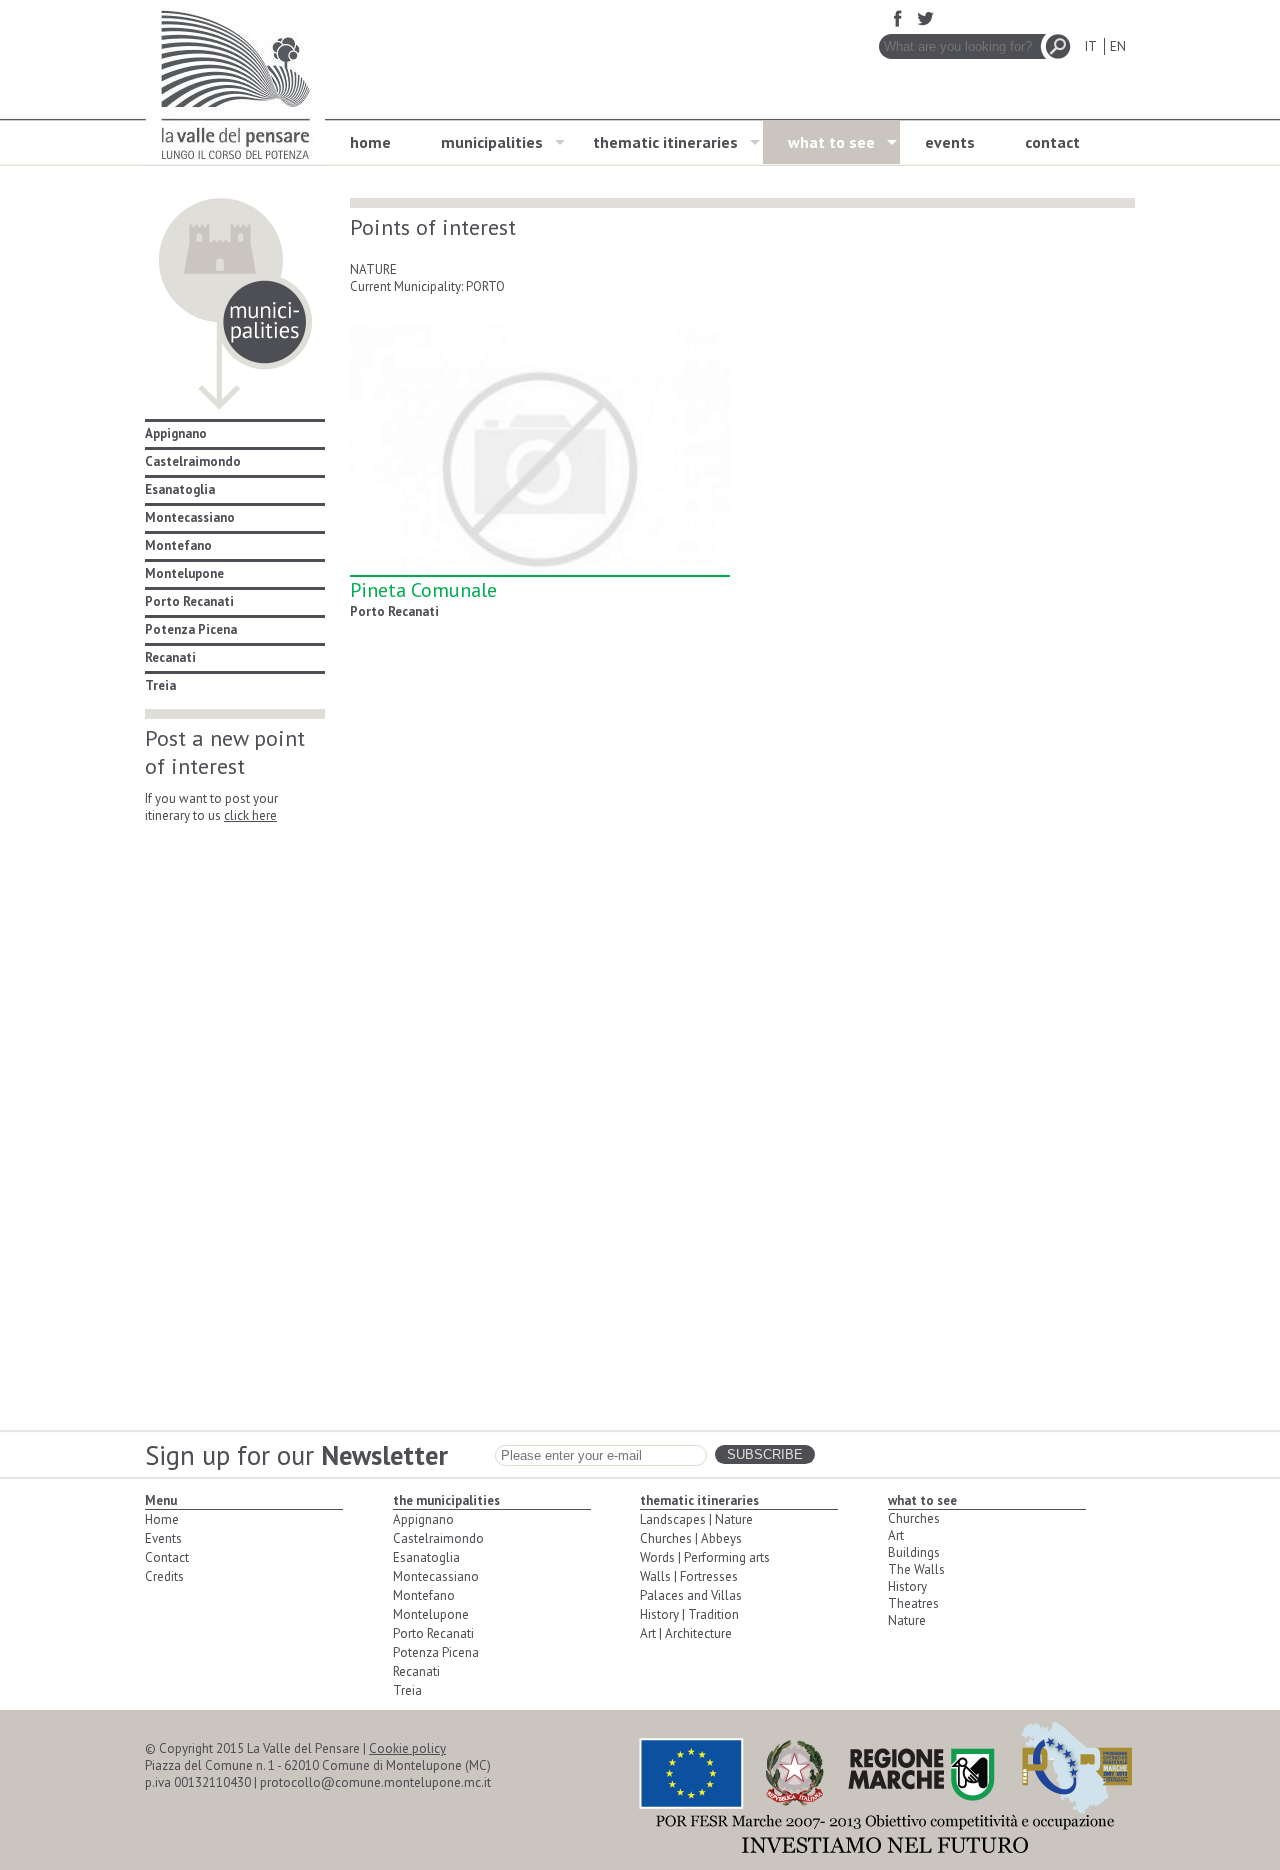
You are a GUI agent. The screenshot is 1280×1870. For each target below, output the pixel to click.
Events (163, 1538)
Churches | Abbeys (691, 1538)
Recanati (170, 657)
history (907, 1586)
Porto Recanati (189, 601)
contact (1052, 142)
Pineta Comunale (423, 590)
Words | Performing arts (705, 1557)
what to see (831, 142)
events (950, 142)
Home (162, 1519)
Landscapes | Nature (696, 1519)
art (896, 1535)
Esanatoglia (180, 489)
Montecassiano (190, 517)
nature (907, 1620)
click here (250, 815)
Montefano (178, 545)
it (1090, 46)
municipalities (492, 142)
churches (914, 1518)
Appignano (176, 433)
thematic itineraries (665, 142)
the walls (916, 1569)
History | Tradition (689, 1614)
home (370, 142)
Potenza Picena (191, 629)
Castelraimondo (193, 461)
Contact (167, 1557)
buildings (914, 1552)
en (1118, 46)
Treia (160, 685)
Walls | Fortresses (689, 1576)
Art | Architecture (686, 1633)
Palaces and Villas (691, 1595)
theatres (913, 1603)
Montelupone (184, 573)
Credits (164, 1576)
